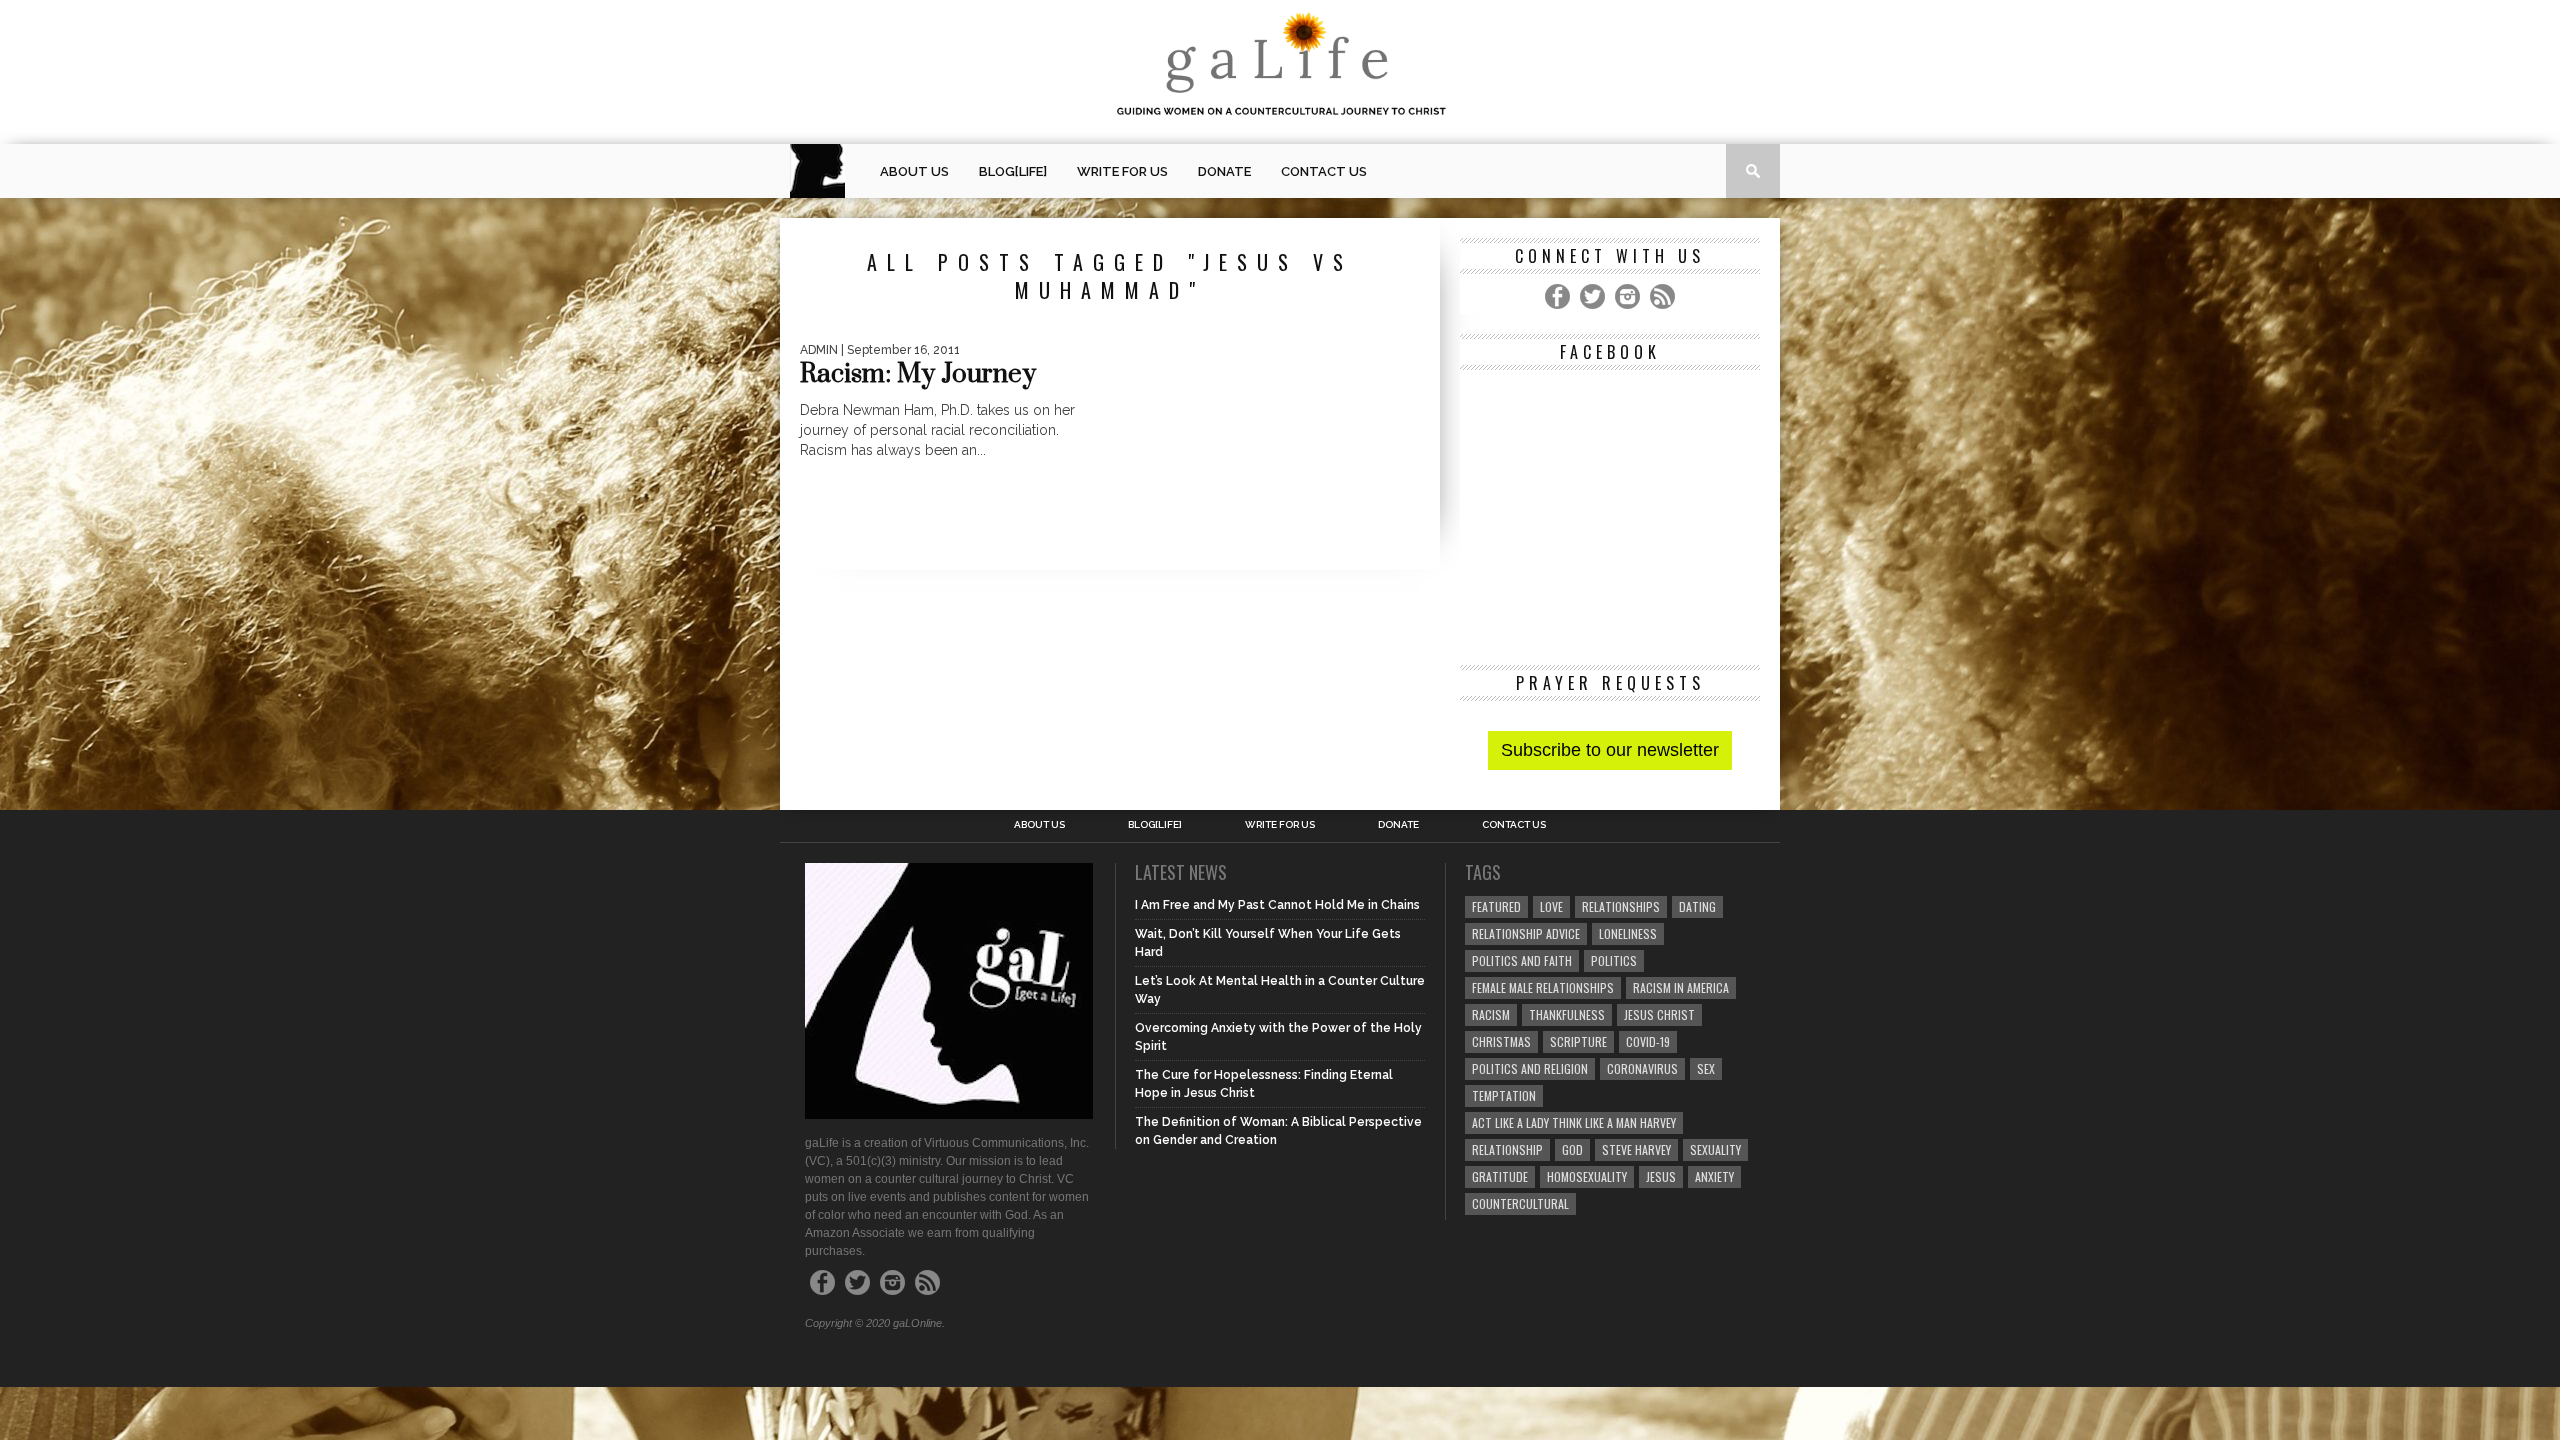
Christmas (1501, 1041)
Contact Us (1324, 171)
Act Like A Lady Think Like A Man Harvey (1574, 1122)
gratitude (1500, 1176)
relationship (1507, 1149)
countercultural (1520, 1203)
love (1551, 906)
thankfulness (1567, 1014)
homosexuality (1587, 1176)
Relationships (1621, 906)
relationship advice (1526, 933)
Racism (1491, 1014)
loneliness (1628, 933)
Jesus (1661, 1176)
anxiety (1714, 1176)
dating (1697, 906)
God (1572, 1149)
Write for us (1122, 171)
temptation (1504, 1095)
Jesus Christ (1659, 1014)
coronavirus (1642, 1068)
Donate (1224, 171)
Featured (1496, 906)
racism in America (1681, 987)
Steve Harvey (1636, 1149)
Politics (1614, 960)
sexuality (1715, 1149)
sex (1706, 1068)
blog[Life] (1013, 171)
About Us (914, 171)
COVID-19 (1648, 1041)
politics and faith (1522, 960)
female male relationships (1543, 987)
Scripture (1578, 1041)
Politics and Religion (1530, 1068)
